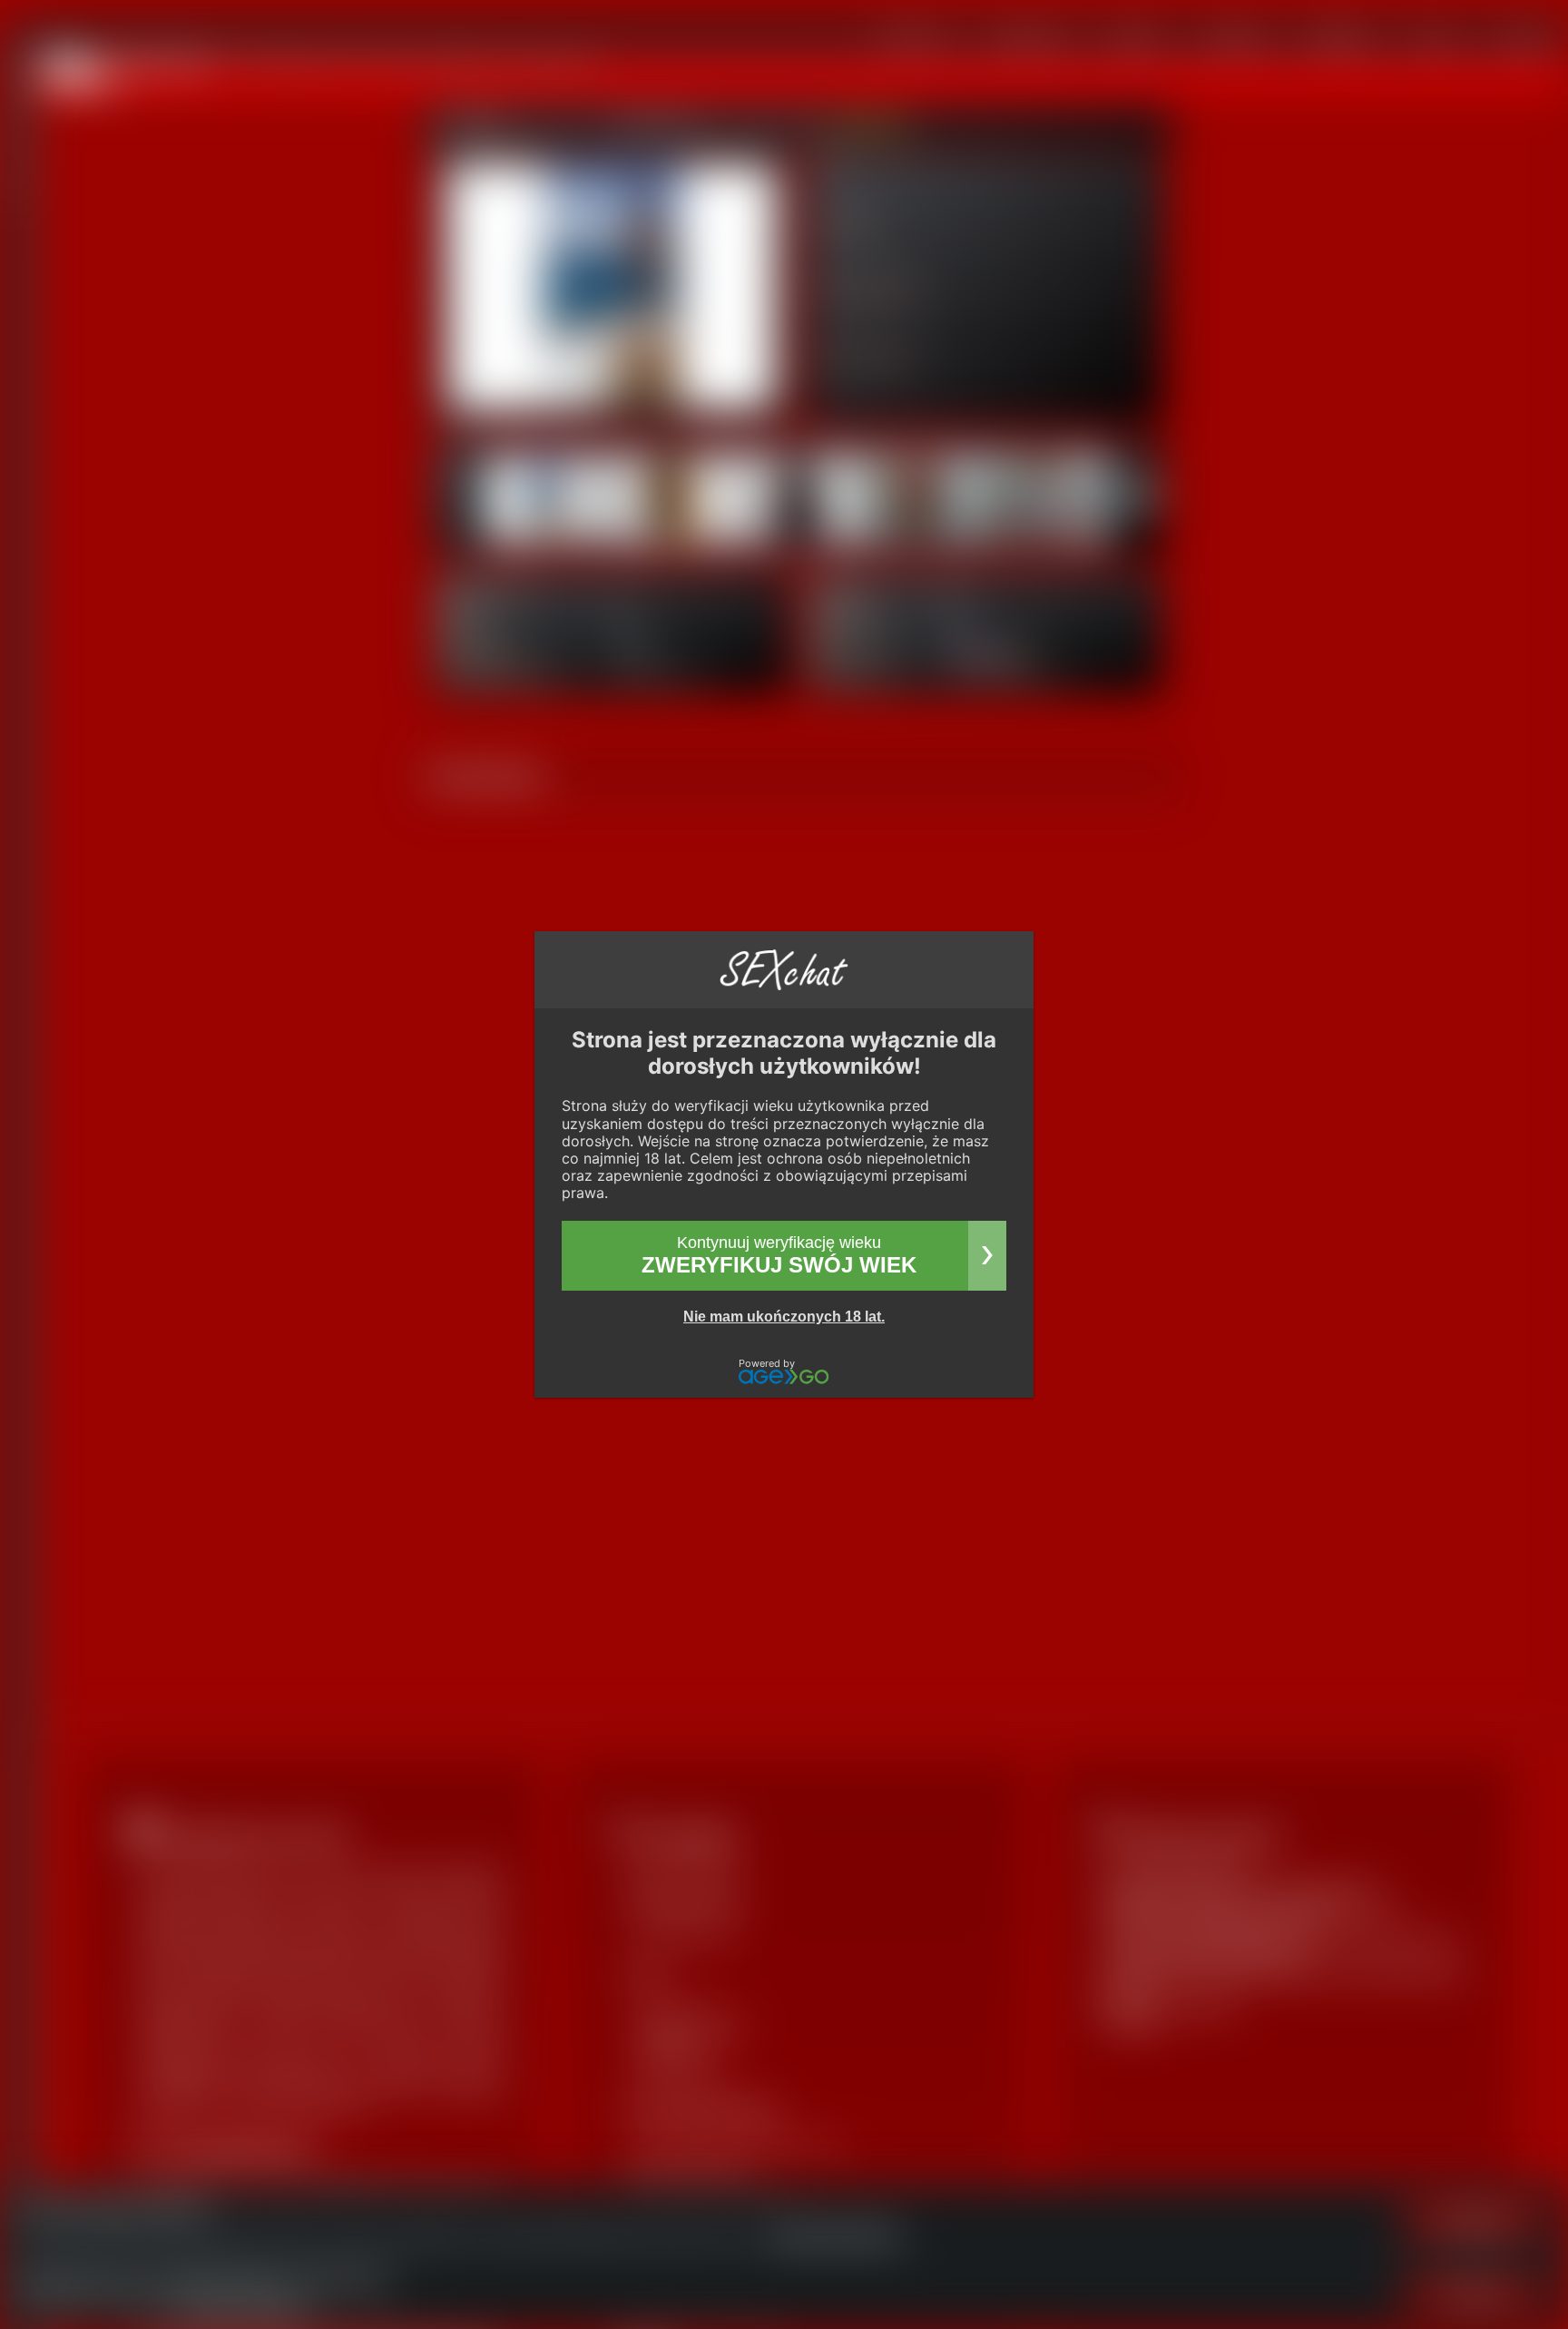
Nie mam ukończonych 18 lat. (784, 1317)
